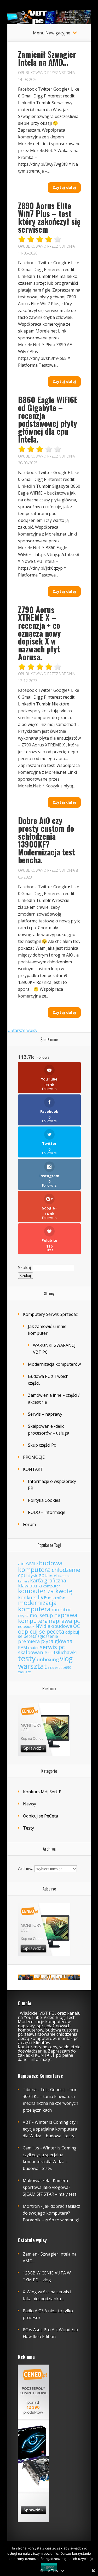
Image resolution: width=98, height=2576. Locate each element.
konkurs (27, 1597)
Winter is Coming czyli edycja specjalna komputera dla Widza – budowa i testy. (50, 2129)
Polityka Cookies (44, 1500)
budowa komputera (40, 1566)
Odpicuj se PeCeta (41, 1816)
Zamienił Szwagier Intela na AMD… (47, 58)
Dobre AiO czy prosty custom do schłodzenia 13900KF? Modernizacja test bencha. (47, 840)
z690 (67, 1667)
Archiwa (26, 1868)
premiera (29, 1641)
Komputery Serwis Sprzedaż (50, 1314)
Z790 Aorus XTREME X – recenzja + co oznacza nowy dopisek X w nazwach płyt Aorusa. (39, 633)
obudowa (62, 1626)
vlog (66, 1659)
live (42, 1597)
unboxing (48, 1659)
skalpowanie (33, 1652)
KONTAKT (33, 1469)
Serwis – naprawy (45, 1414)
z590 (59, 1668)
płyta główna (57, 1641)
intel (53, 1576)
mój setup (41, 1615)
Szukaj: (25, 1268)
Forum (29, 1524)
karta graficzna (48, 1580)
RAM (23, 1647)
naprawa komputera (48, 1618)
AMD (32, 1563)
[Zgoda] (91, 2559)
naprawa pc (64, 1621)
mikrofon (57, 1598)
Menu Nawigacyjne (52, 33)
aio (21, 1564)
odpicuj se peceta (41, 1631)
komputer (51, 1586)
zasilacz (24, 1672)
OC (77, 1626)
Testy (28, 1828)
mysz (23, 1615)
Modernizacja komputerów (54, 1364)
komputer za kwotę (45, 1591)
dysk (33, 1575)
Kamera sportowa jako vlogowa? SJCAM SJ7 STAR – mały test (50, 2187)
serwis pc (52, 1647)
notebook (26, 1626)
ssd (52, 1653)
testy (27, 1658)
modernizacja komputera (37, 1606)
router (33, 1648)
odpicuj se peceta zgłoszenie (48, 1634)
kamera (64, 1576)
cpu (22, 1575)
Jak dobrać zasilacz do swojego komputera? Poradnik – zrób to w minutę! (51, 2213)
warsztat (32, 1666)
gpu (43, 1575)
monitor (61, 1609)
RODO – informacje (47, 1512)
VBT (62, 73)
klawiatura (30, 1586)
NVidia (43, 1626)
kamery (24, 1581)
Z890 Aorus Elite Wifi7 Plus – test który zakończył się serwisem (49, 217)
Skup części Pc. (42, 1445)
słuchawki (66, 1652)
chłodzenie (66, 1570)
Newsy (30, 1804)
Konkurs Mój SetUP (42, 1792)
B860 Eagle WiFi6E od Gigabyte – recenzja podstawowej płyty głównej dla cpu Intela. (48, 419)
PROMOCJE (34, 1457)
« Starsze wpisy (22, 1030)
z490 (51, 1668)
